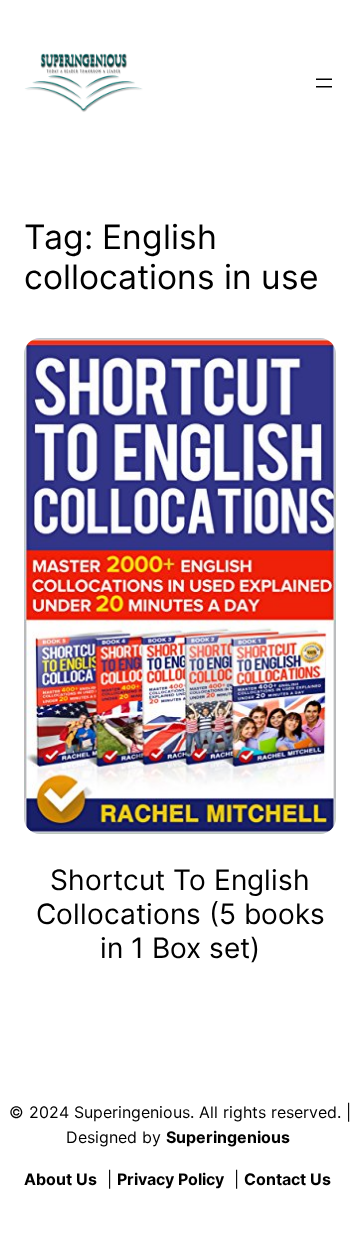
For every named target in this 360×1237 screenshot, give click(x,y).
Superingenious (228, 1137)
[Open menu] (324, 83)
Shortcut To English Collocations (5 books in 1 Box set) (180, 914)
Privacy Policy (170, 1179)
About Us (60, 1179)
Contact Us (287, 1179)
